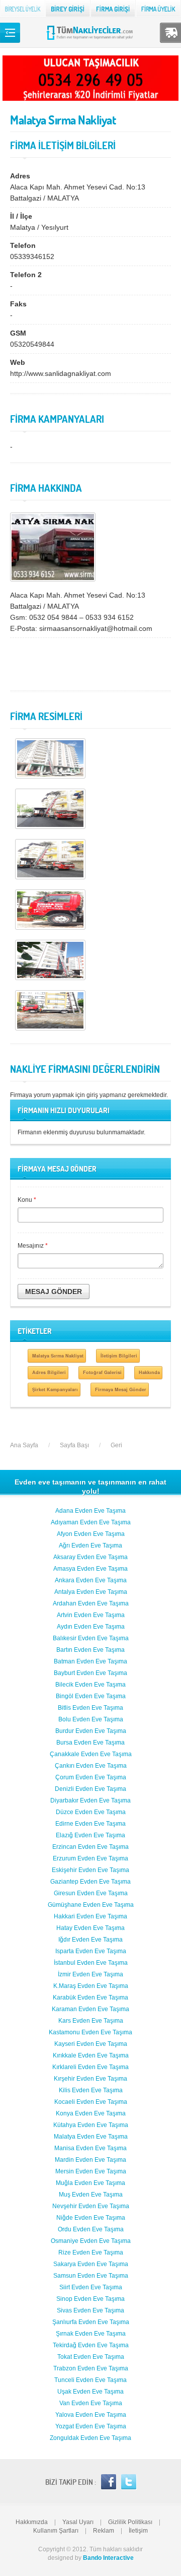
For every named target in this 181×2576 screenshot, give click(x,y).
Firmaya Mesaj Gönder (121, 1390)
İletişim (138, 2531)
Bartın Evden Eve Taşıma (90, 1650)
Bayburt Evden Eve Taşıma (90, 1673)
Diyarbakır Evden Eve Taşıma (90, 1800)
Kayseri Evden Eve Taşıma (91, 2044)
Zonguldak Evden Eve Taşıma (90, 2438)
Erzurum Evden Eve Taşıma (90, 1858)
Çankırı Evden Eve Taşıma (91, 1766)
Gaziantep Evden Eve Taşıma (90, 1882)
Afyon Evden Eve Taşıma (91, 1534)
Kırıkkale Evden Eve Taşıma (91, 2055)
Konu (27, 1200)
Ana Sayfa (24, 1445)
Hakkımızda (32, 2522)
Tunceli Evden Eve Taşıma (90, 2380)
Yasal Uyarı (78, 2522)
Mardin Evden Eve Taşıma (90, 2160)
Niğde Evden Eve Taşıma (91, 2218)
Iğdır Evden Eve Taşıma (90, 1940)
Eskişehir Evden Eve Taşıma (90, 1870)
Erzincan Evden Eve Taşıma (90, 1847)
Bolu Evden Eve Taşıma (91, 1719)
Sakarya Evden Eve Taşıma (91, 2264)
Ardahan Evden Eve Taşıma (91, 1603)
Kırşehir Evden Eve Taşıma (90, 2079)
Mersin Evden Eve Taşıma (91, 2171)
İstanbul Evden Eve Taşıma (91, 1963)
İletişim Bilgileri (119, 1356)
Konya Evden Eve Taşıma (91, 2113)
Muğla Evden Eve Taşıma (90, 2183)
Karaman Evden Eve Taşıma (90, 2009)
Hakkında (149, 1372)
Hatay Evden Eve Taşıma (90, 1928)
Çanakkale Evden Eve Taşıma (91, 1754)
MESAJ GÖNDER (54, 1292)
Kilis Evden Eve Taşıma (91, 2090)
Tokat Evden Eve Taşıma (91, 2357)
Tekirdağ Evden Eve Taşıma (91, 2345)
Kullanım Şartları (56, 2531)
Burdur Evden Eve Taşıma (91, 1731)
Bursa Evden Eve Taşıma (90, 1743)
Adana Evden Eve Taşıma (90, 1511)
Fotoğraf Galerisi (102, 1372)
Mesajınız (33, 1246)
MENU (10, 33)
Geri (116, 1445)
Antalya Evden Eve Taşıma (91, 1592)
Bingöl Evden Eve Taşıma (91, 1696)
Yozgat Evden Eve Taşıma (91, 2426)
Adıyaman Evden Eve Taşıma (91, 1522)
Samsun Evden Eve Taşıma (91, 2276)
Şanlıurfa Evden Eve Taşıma (91, 2322)
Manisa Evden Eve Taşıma (90, 2148)
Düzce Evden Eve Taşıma (91, 1812)
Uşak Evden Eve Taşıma (90, 2392)
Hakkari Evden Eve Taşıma (90, 1916)
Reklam (104, 2531)
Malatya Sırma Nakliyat (58, 1356)
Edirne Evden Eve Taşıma (90, 1824)
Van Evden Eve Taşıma (91, 2403)
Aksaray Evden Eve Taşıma (90, 1557)
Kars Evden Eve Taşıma (91, 2021)
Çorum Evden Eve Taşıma (91, 1777)
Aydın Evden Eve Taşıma (91, 1627)
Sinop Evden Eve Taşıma (90, 2299)
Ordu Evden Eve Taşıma (91, 2229)
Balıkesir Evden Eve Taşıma (91, 1638)
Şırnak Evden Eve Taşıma (91, 2334)
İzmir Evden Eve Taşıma (90, 1974)
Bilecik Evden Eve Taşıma (90, 1685)
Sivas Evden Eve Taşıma (90, 2310)
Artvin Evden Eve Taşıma (91, 1615)
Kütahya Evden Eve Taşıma (91, 2125)
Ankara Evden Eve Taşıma (91, 1580)
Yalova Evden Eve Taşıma (91, 2415)
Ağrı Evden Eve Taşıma (90, 1545)
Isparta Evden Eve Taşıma (91, 1951)
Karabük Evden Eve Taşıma (90, 1998)
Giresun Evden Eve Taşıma (91, 1893)
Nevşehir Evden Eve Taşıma (91, 2206)
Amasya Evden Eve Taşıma (90, 1569)
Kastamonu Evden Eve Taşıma (90, 2032)
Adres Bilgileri (49, 1372)
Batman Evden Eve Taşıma (90, 1661)
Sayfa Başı (74, 1445)
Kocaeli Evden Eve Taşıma (91, 2102)
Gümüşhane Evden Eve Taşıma (91, 1905)
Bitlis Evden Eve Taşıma (90, 1708)
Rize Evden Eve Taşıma (91, 2252)
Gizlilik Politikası (130, 2522)
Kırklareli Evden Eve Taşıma (90, 2067)
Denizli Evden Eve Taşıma (90, 1789)
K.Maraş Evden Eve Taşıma (91, 1986)
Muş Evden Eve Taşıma (91, 2195)
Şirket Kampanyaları (55, 1390)
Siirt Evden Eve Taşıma (91, 2287)
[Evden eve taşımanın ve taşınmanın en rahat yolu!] (91, 39)
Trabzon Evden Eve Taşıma (91, 2368)
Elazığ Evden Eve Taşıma (90, 1835)
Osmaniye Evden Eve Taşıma (91, 2241)
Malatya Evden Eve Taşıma (91, 2137)
